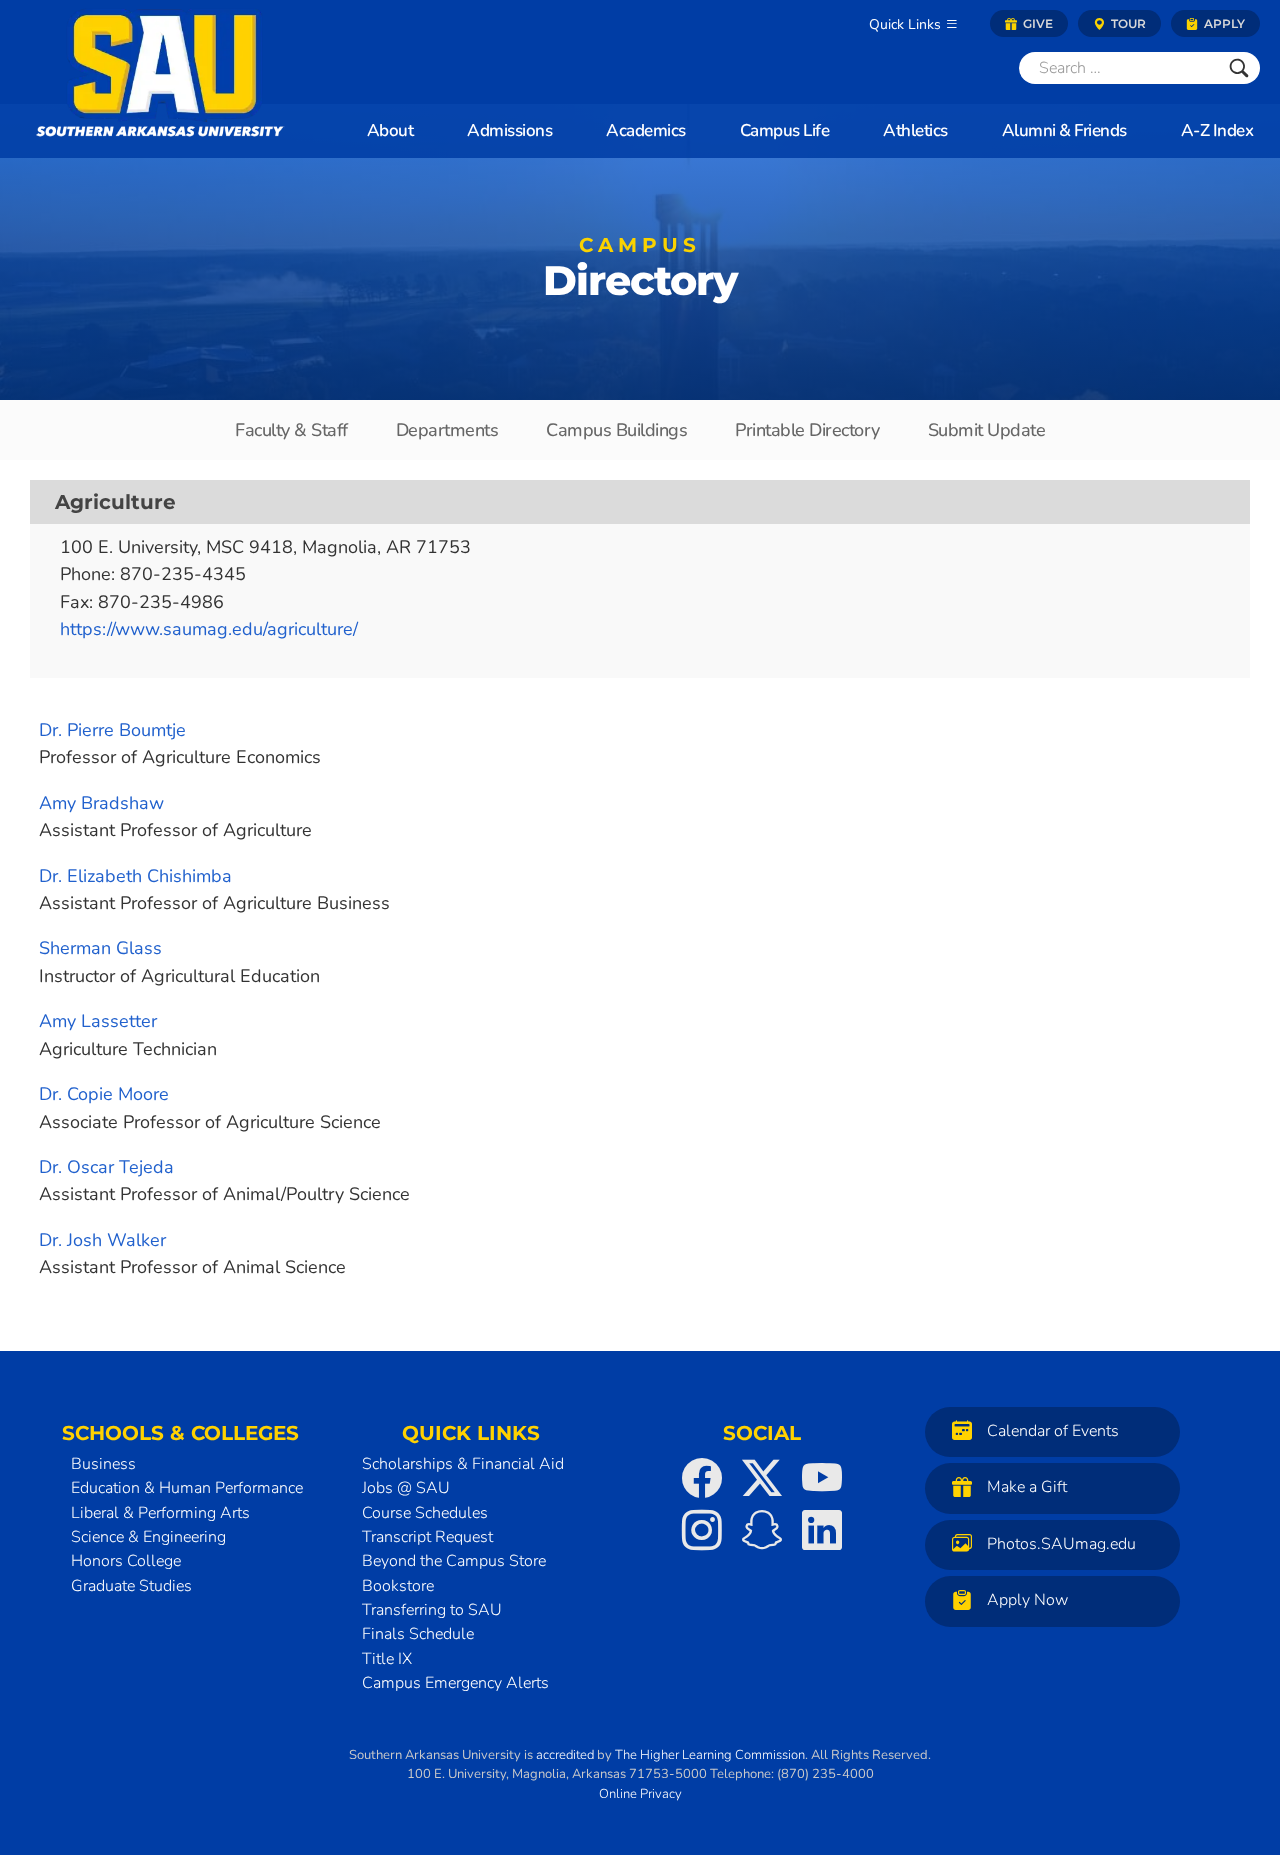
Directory (640, 272)
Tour (1127, 23)
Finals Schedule (418, 1634)
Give (1036, 23)
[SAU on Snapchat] (762, 1530)
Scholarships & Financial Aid (463, 1464)
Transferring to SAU (432, 1610)
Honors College (126, 1561)
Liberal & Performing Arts (160, 1513)
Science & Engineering (148, 1537)
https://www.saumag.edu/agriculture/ (209, 629)
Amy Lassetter (98, 1021)
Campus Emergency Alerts (455, 1683)
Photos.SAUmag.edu (1061, 1544)
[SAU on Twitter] (762, 1478)
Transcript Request (427, 1537)
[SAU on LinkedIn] (822, 1530)
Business (103, 1464)
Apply (1223, 23)
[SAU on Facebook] (702, 1478)
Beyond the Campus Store (454, 1561)
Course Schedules (425, 1513)
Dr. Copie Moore (104, 1094)
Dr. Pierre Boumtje (112, 730)
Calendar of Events (1053, 1431)
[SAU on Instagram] (702, 1530)
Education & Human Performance (187, 1488)
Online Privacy (640, 1794)
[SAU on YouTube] (822, 1478)
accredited (565, 1755)
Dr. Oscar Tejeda (106, 1167)
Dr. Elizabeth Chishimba (135, 876)
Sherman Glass (100, 948)
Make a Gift (1027, 1487)
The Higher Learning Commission (710, 1755)
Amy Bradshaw (101, 803)
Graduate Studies (131, 1586)
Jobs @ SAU (406, 1488)
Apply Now (1027, 1600)
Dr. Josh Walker (102, 1240)
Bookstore (398, 1586)
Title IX (387, 1659)
